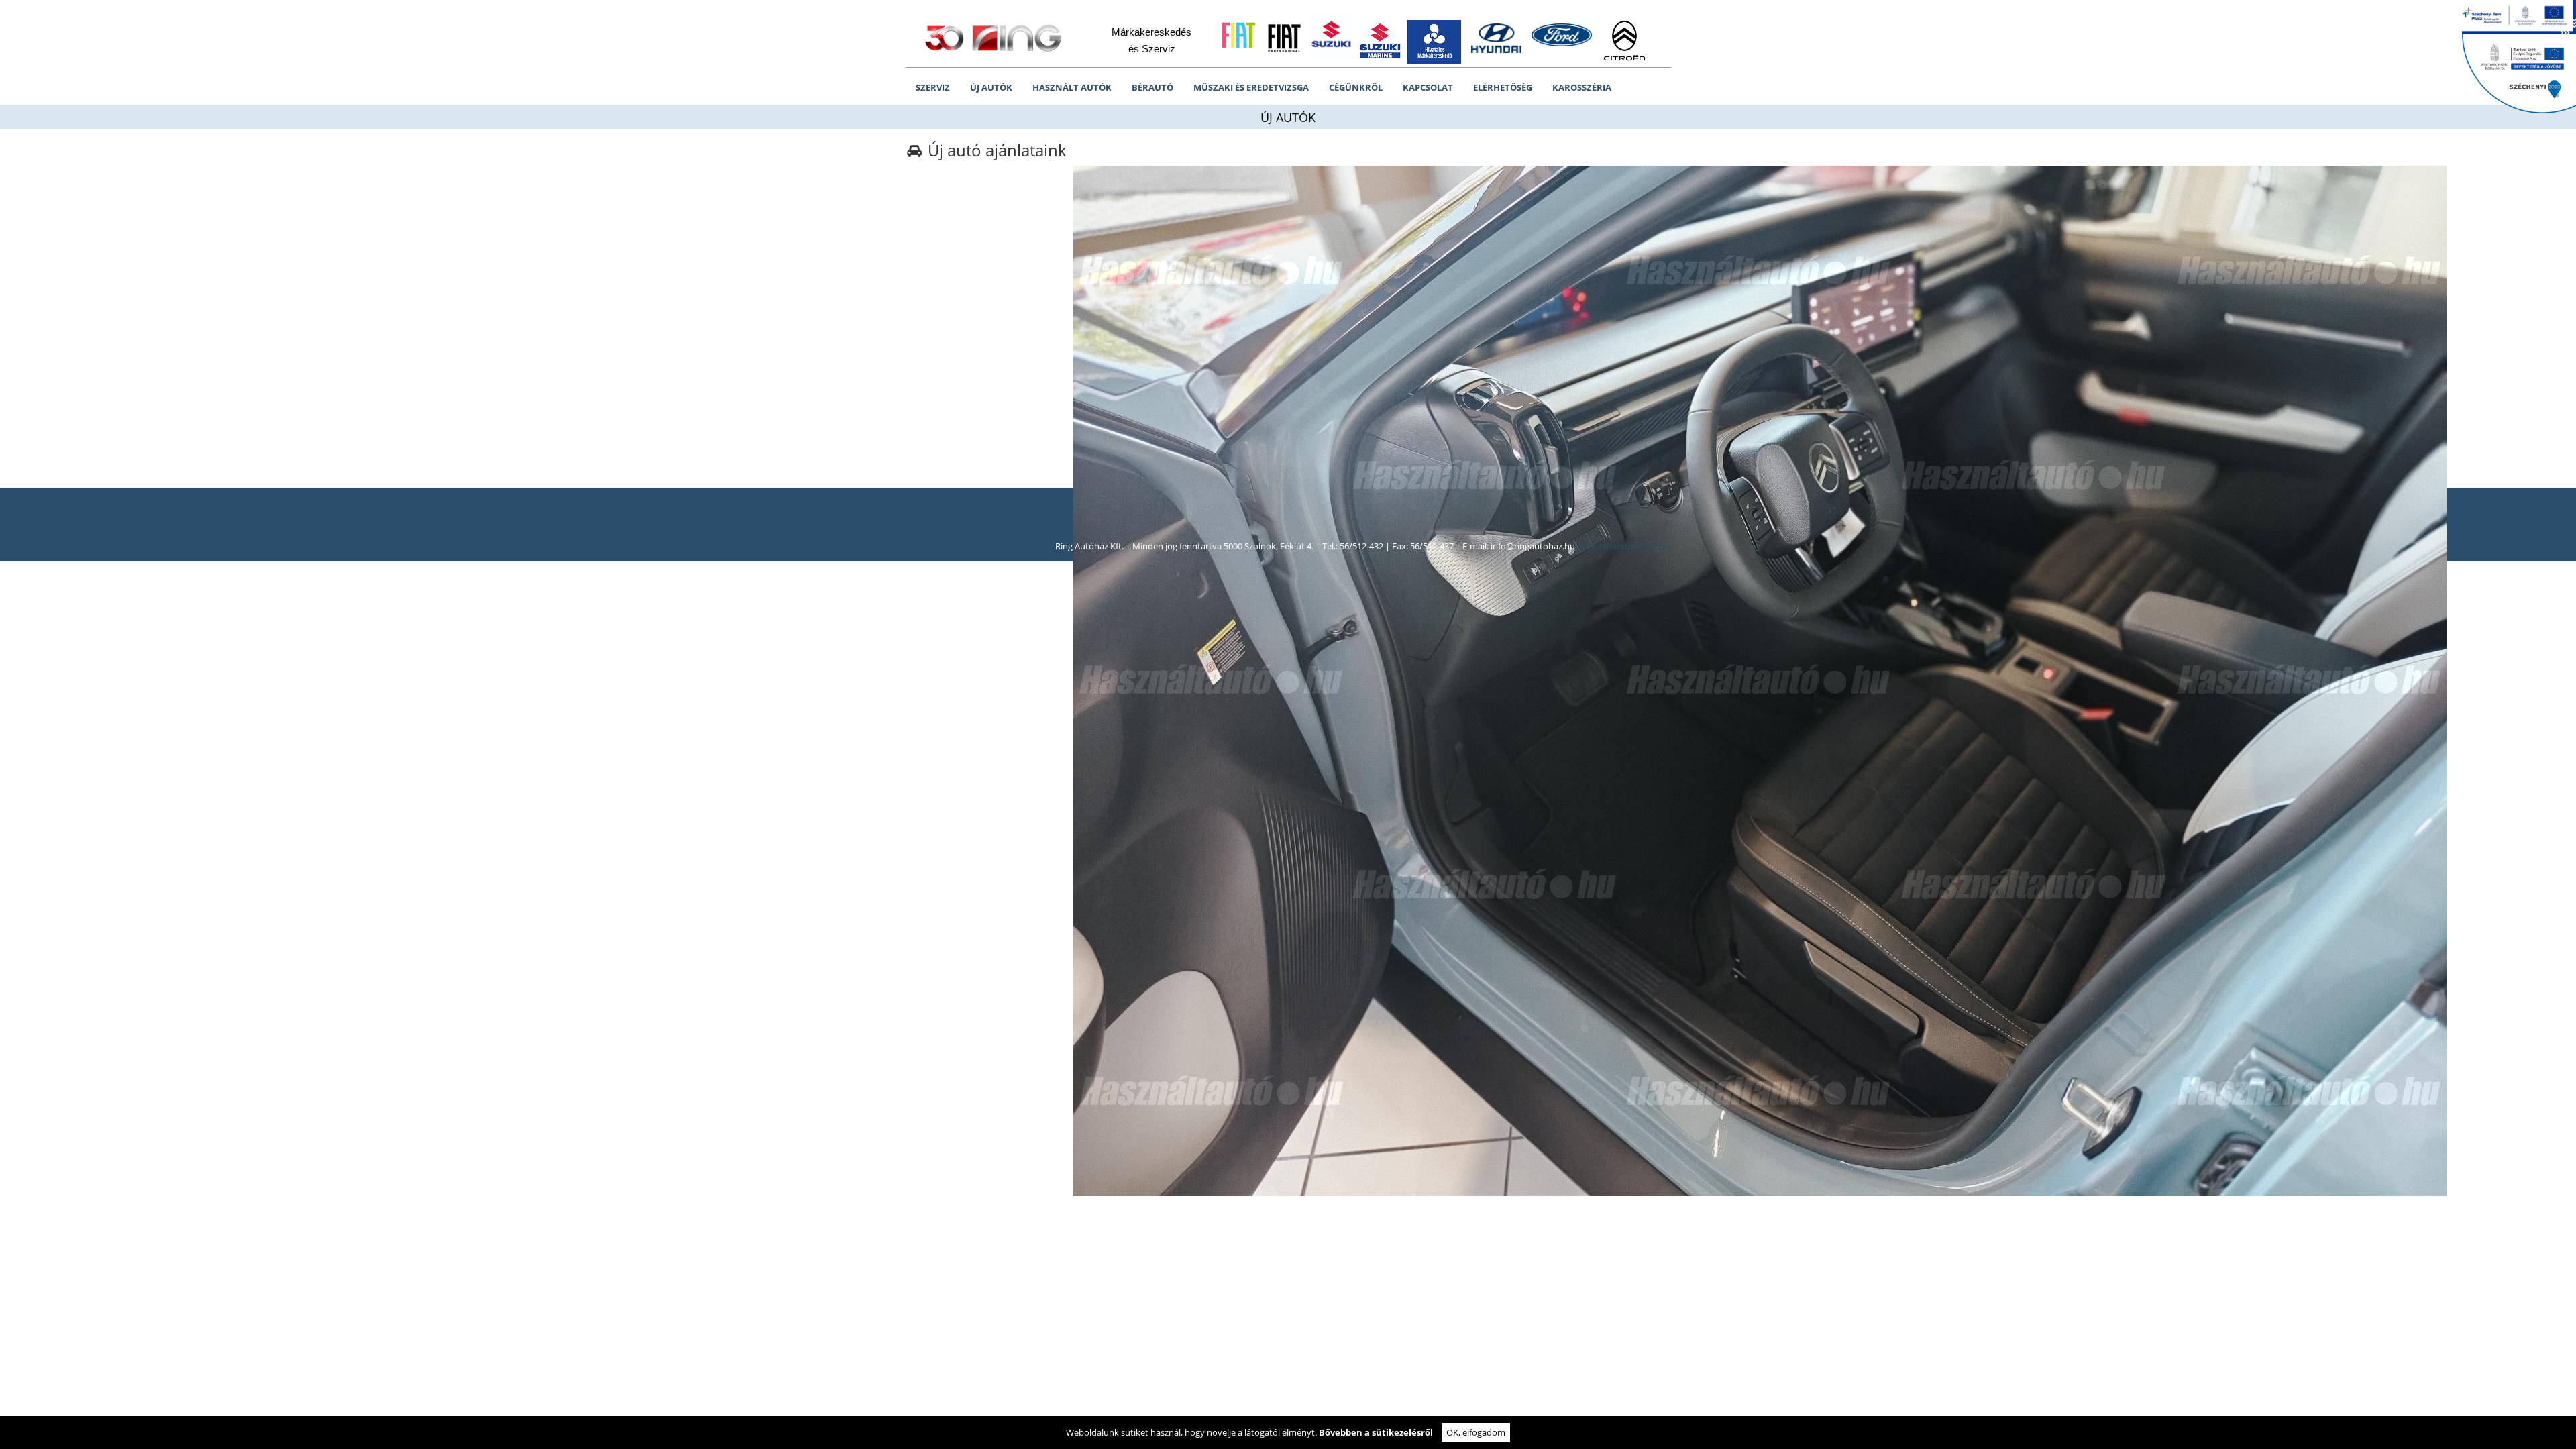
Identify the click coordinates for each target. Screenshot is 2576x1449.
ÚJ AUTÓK (991, 87)
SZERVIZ (933, 87)
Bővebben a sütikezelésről (1376, 1432)
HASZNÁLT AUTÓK (1072, 87)
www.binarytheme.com (1624, 546)
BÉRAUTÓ (1152, 87)
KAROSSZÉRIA (1582, 87)
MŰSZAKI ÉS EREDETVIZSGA (1251, 87)
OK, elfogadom (1476, 1432)
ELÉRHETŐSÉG (1503, 87)
